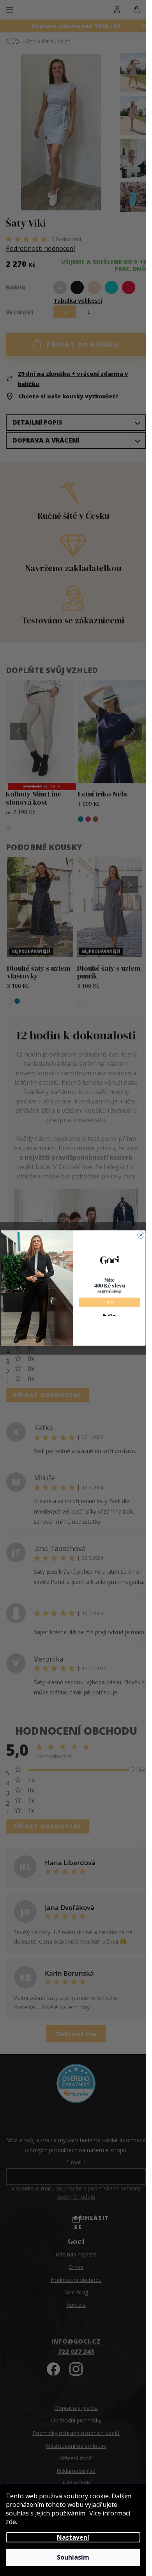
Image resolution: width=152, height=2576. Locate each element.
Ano (109, 1302)
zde (11, 2522)
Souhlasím (73, 2557)
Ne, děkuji (109, 1315)
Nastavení (73, 2537)
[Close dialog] (141, 1235)
